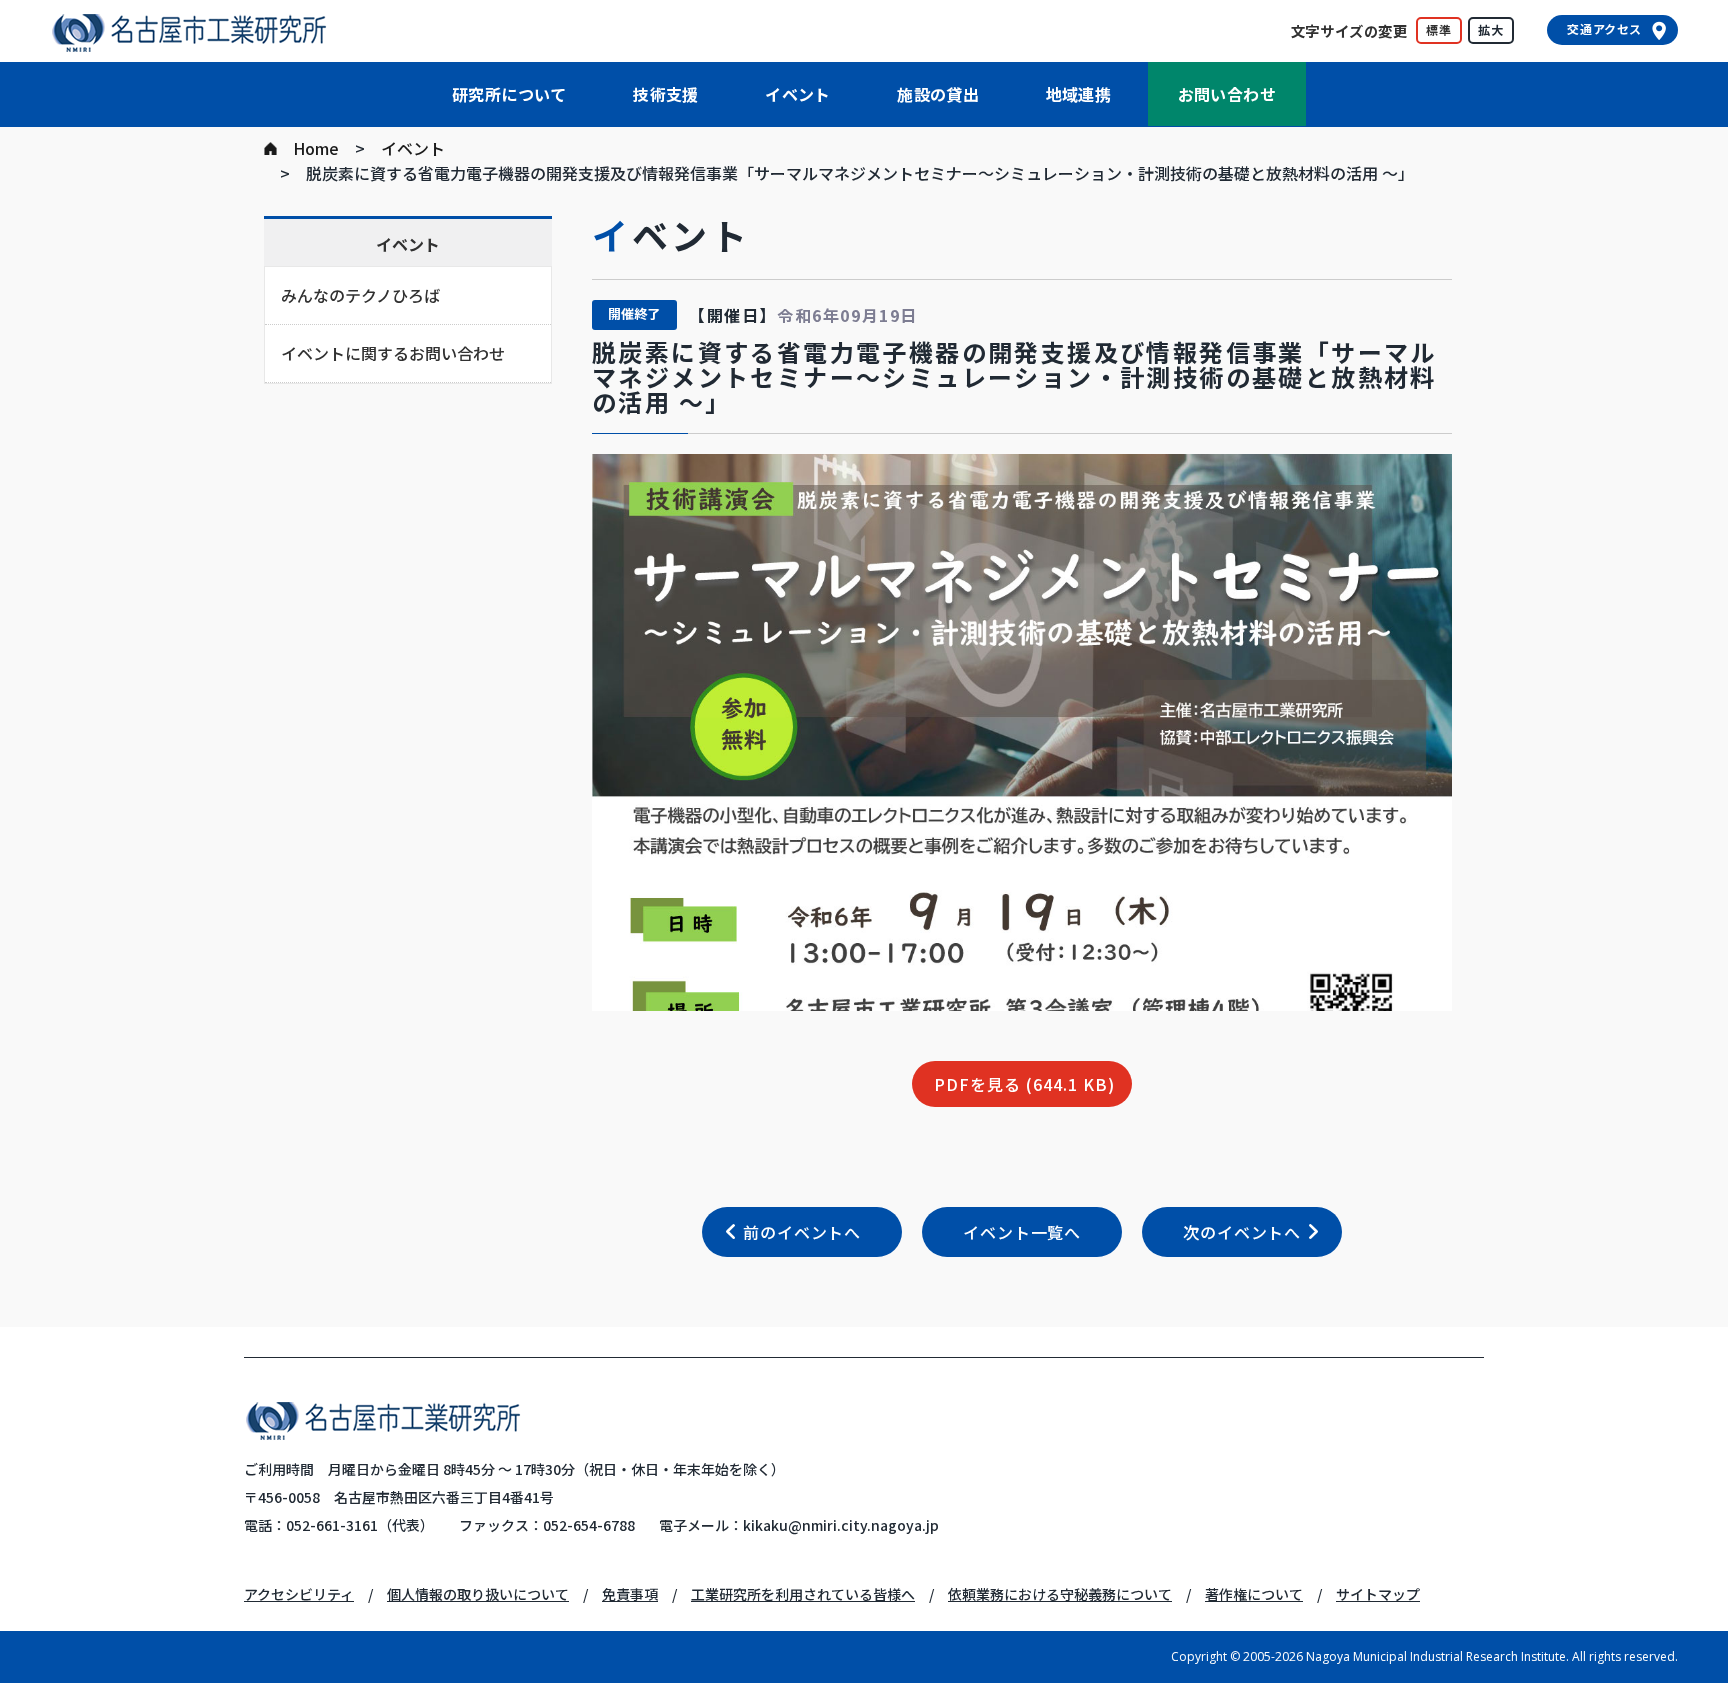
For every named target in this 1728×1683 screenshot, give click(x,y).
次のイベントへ (1242, 1232)
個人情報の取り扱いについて (478, 1594)
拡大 (1491, 29)
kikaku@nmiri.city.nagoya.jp (841, 1525)
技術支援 (666, 94)
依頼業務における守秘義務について (1060, 1594)
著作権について (1254, 1594)
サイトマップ (1378, 1594)
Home (316, 148)
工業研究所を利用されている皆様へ (803, 1594)
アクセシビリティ (299, 1594)
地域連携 (1079, 94)
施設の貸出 (938, 94)
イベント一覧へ (1022, 1232)
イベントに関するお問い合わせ (393, 353)
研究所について (509, 94)
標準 (1439, 29)
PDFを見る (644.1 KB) (1024, 1084)
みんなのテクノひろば (360, 295)
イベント (798, 94)
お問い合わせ (1227, 94)
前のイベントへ (802, 1232)
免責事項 (630, 1594)
